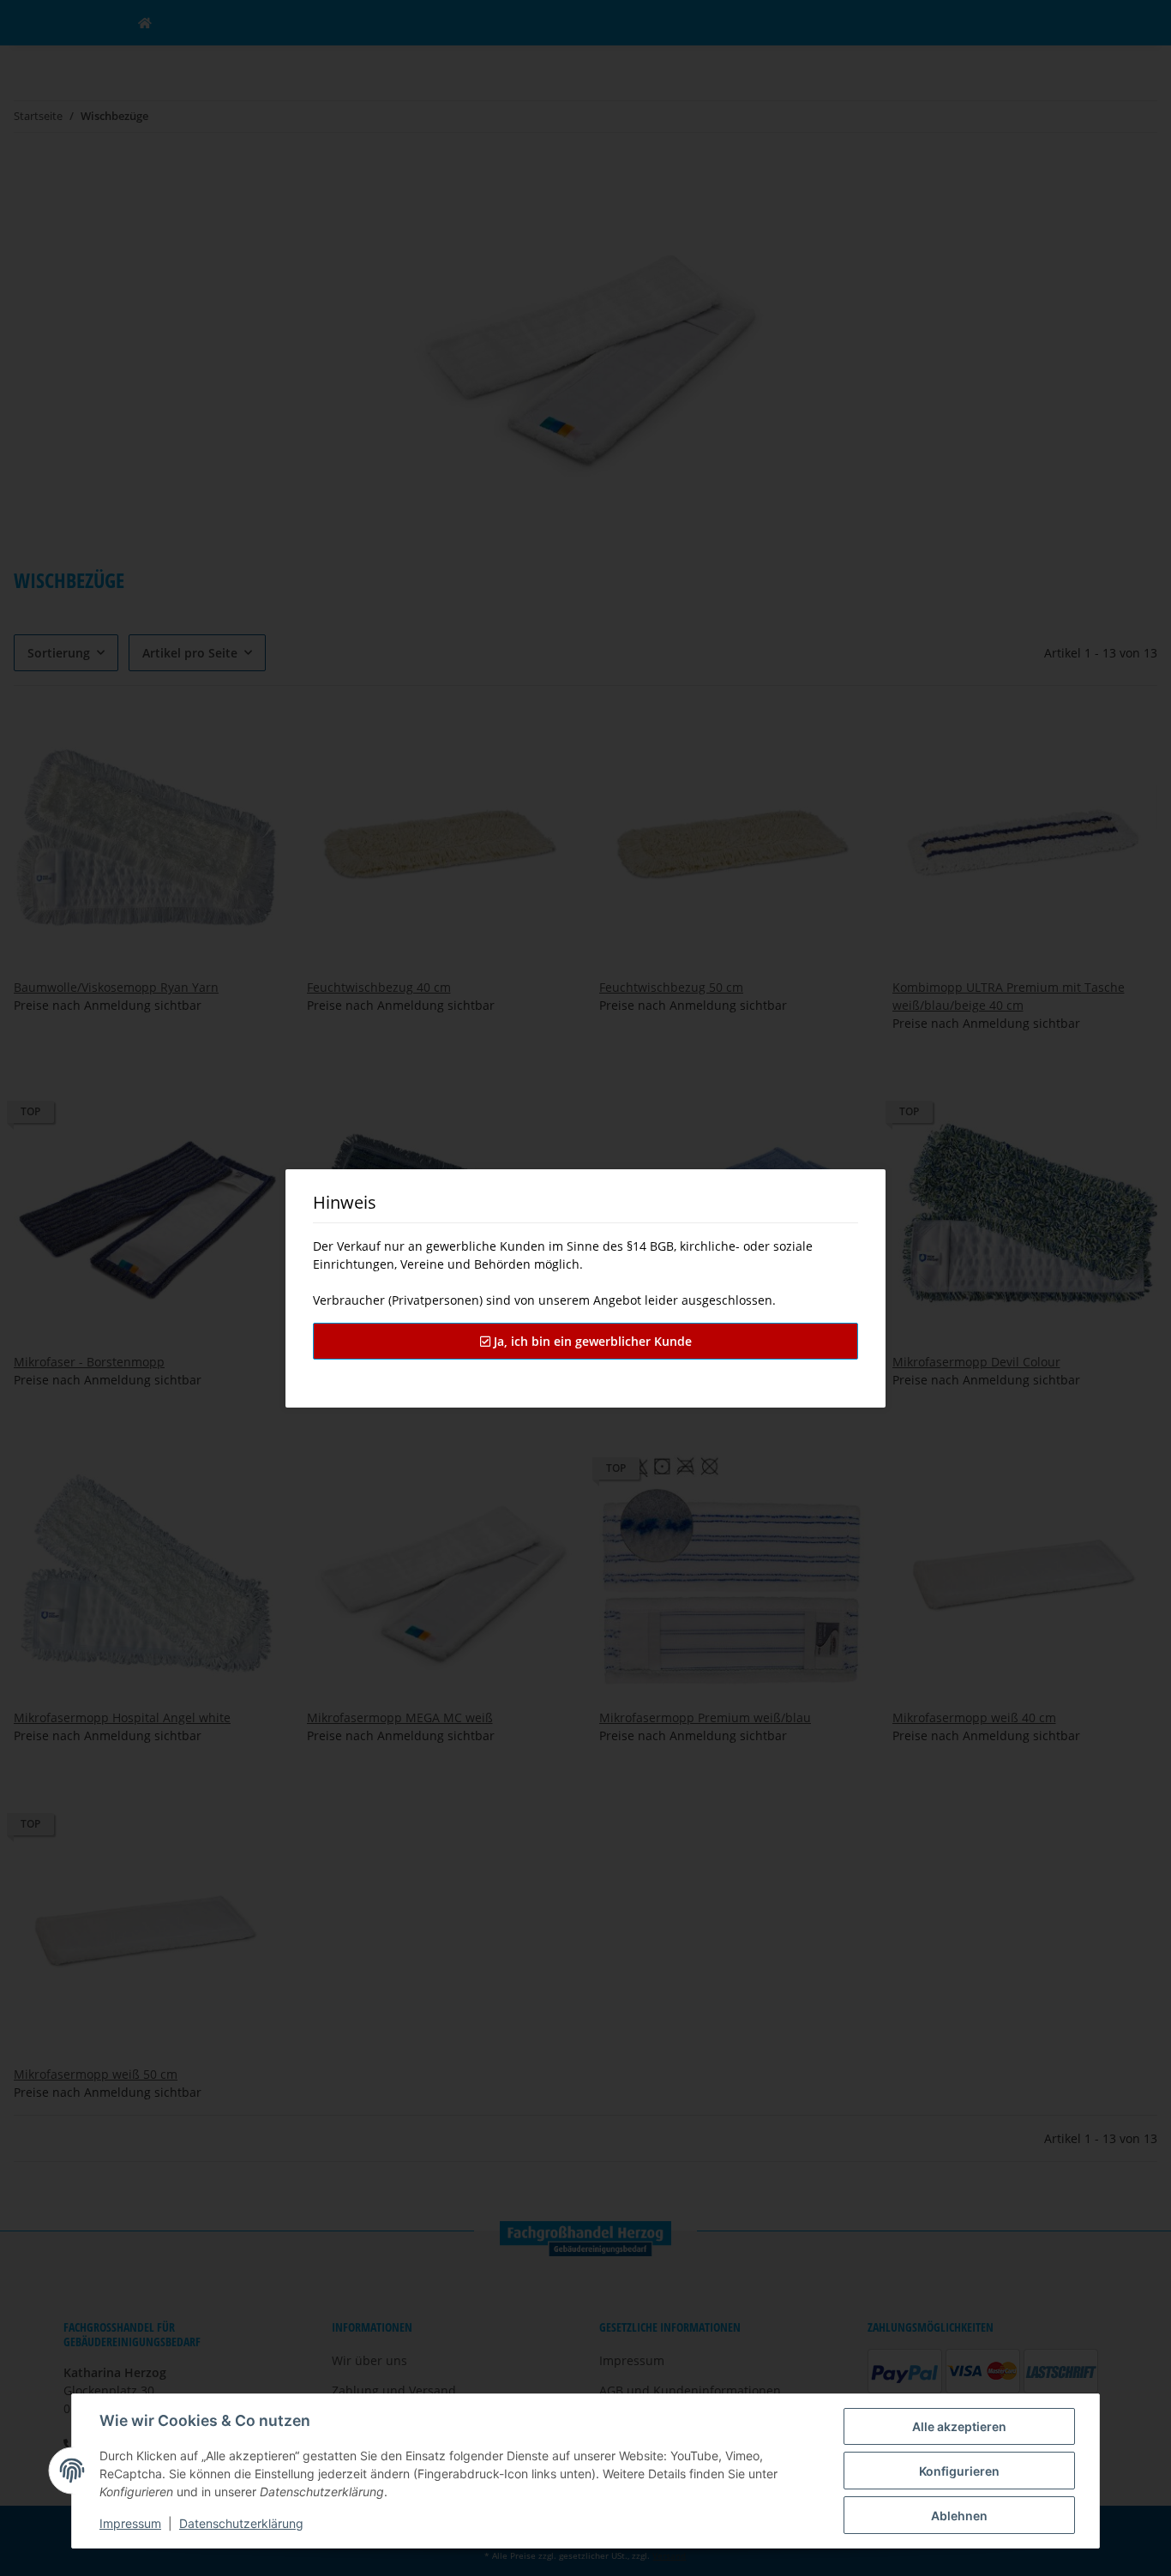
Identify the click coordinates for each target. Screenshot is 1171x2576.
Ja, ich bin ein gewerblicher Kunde (591, 1341)
